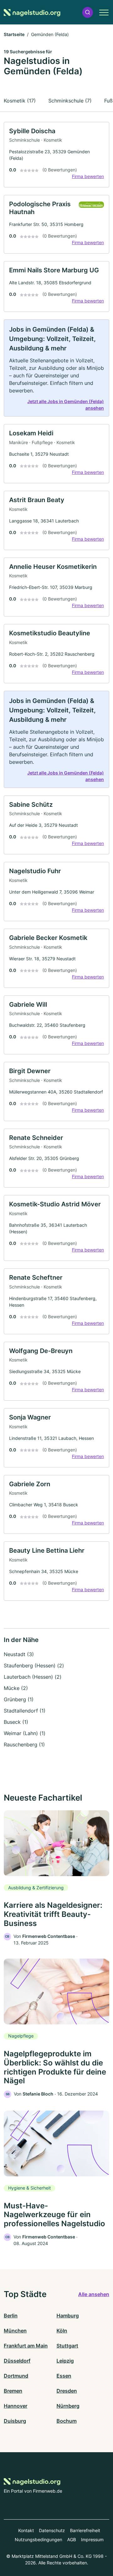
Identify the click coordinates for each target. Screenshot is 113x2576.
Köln (62, 2331)
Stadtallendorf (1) (25, 1711)
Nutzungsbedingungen (38, 2539)
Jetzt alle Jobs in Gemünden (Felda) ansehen (66, 405)
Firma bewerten (88, 176)
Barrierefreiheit (85, 2530)
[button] (88, 12)
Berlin (11, 2316)
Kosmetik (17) (20, 101)
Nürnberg (68, 2406)
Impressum (92, 2539)
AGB (72, 2539)
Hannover (16, 2406)
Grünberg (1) (19, 1699)
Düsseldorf (17, 2361)
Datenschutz (52, 2530)
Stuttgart (67, 2346)
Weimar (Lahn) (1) (25, 1733)
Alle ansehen (94, 2294)
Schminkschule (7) (70, 101)
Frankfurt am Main (26, 2346)
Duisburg (15, 2421)
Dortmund (16, 2376)
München (15, 2331)
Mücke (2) (16, 1688)
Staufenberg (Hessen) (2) (34, 1666)
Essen (64, 2376)
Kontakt (26, 2530)
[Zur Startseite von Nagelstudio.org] (32, 12)
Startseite (14, 34)
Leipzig (65, 2361)
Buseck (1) (16, 1722)
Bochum (67, 2421)
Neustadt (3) (19, 1654)
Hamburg (68, 2316)
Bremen (13, 2391)
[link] (56, 155)
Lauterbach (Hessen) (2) (33, 1677)
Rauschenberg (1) (24, 1744)
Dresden (67, 2391)
